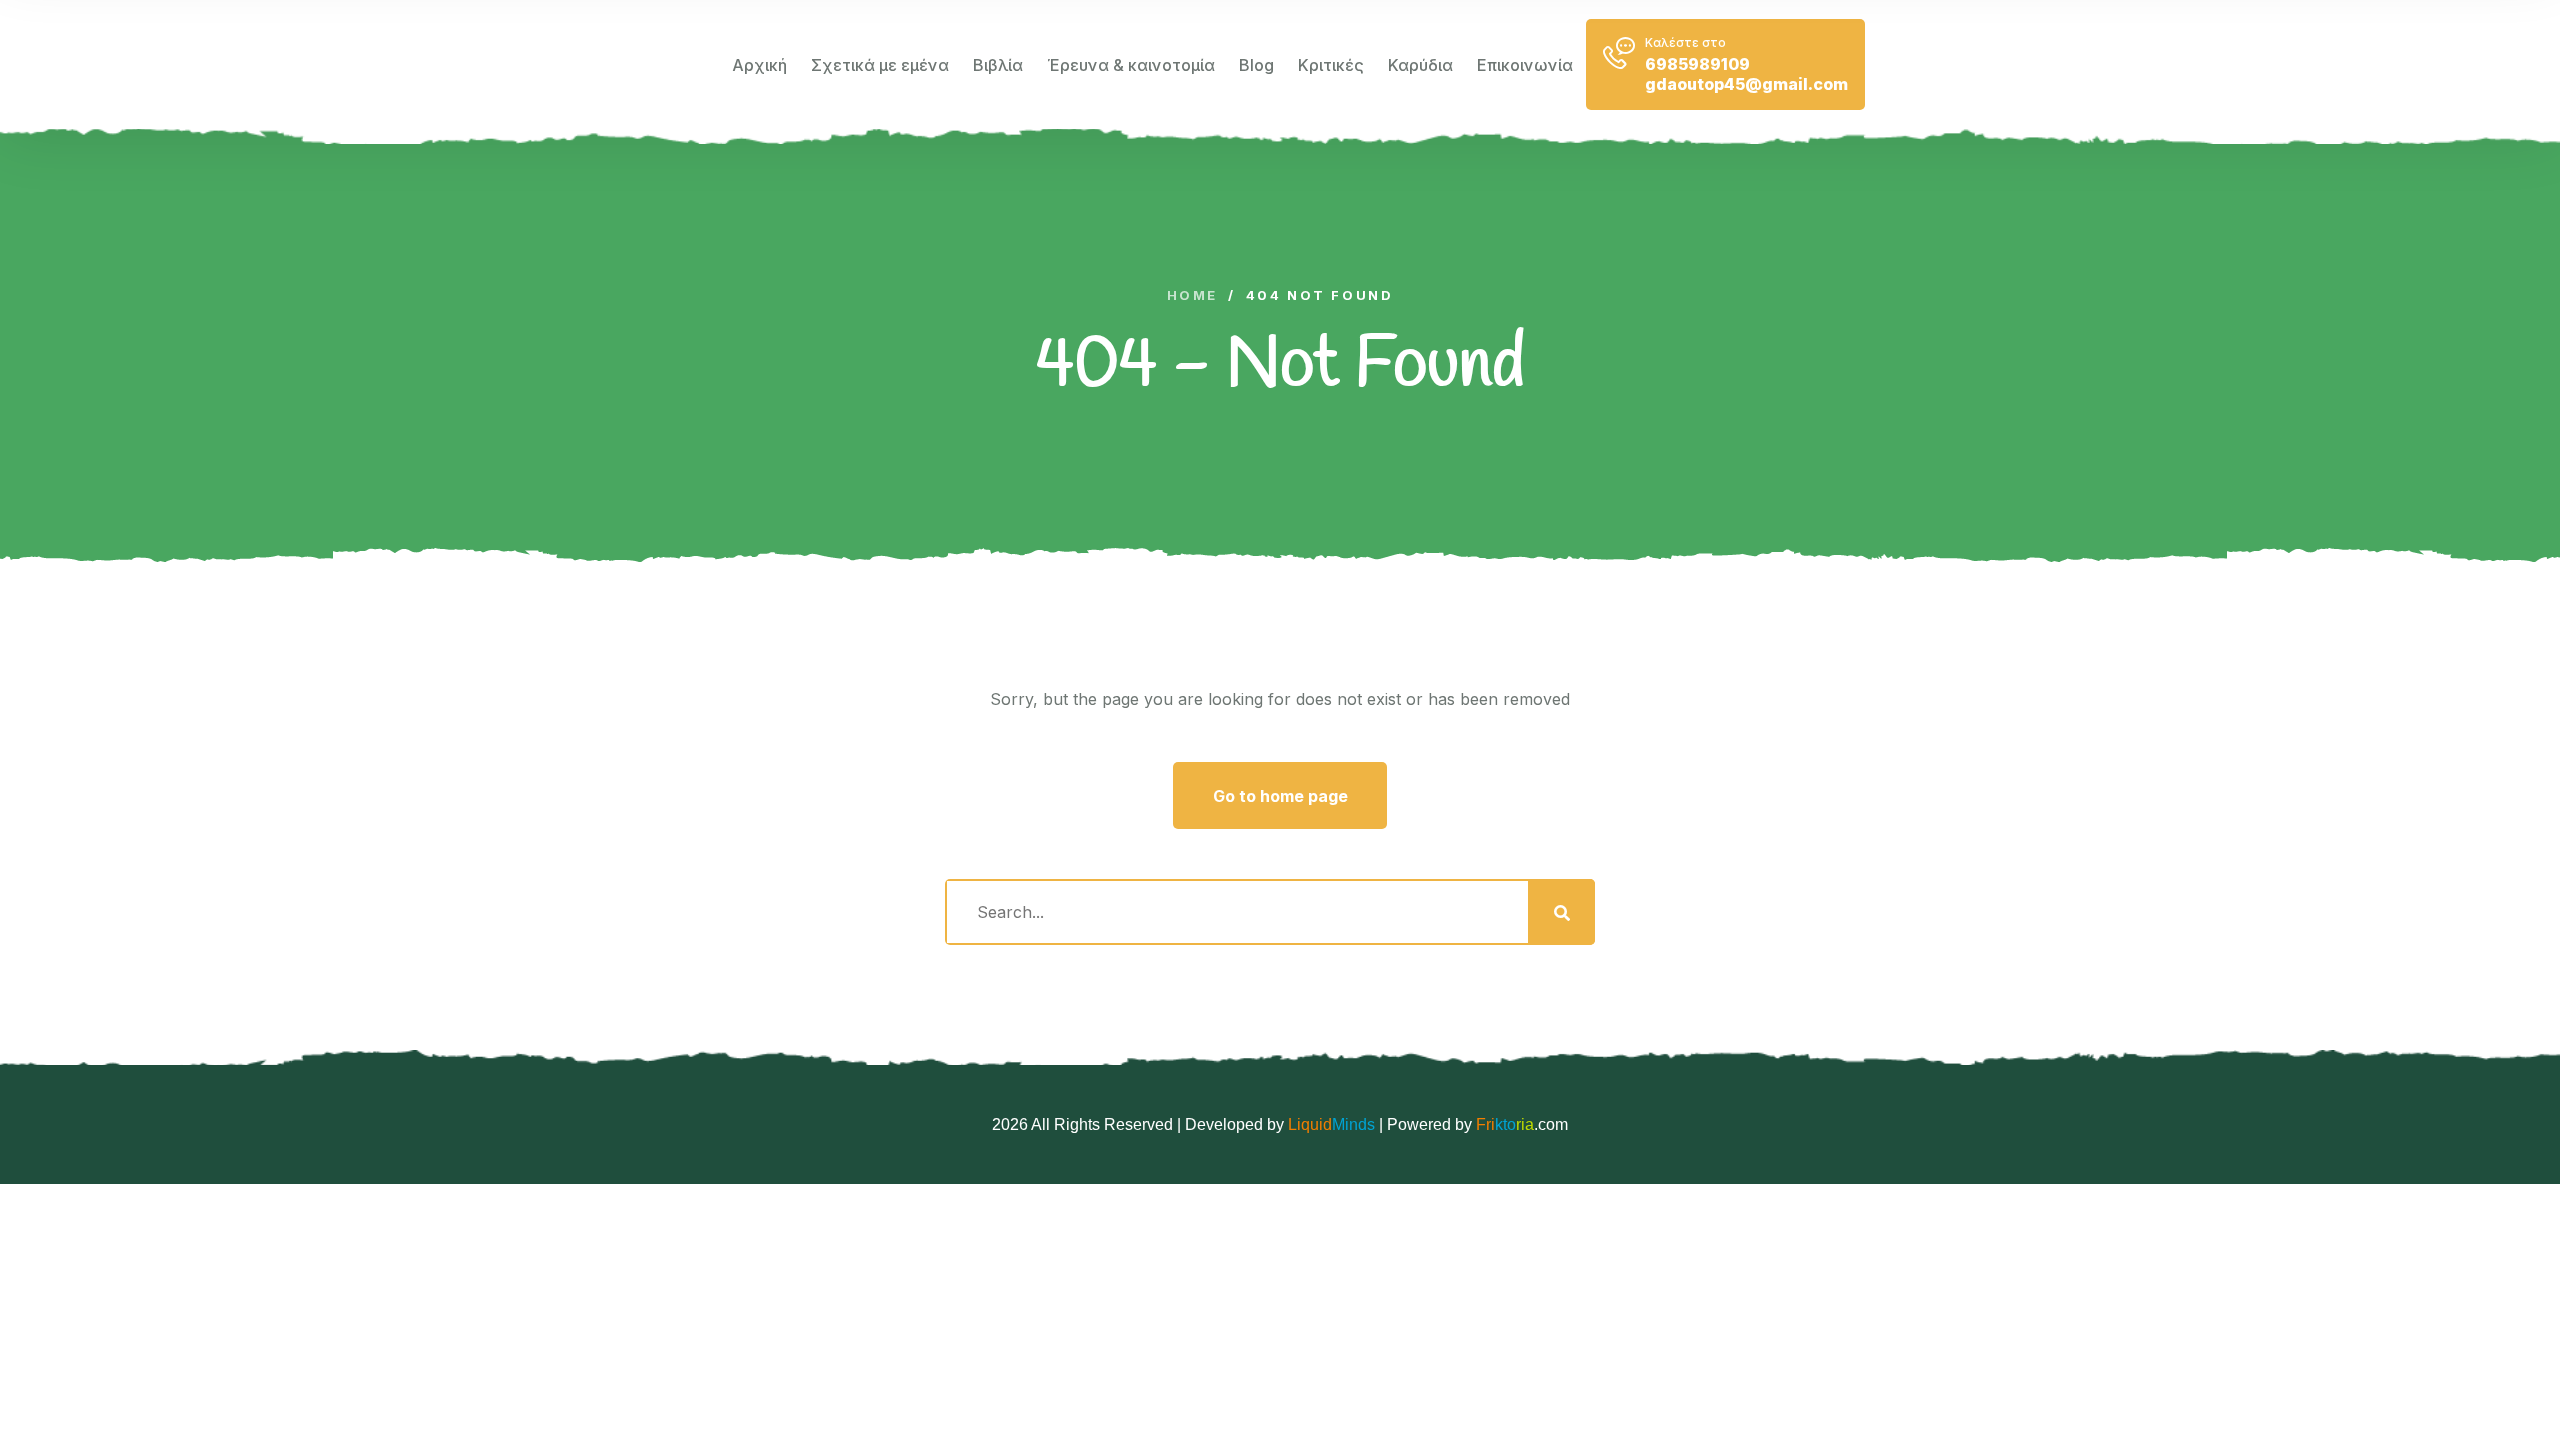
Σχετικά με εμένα (880, 65)
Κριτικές (1331, 65)
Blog (1256, 65)
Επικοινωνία (1525, 65)
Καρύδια (1420, 65)
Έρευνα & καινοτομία (1131, 65)
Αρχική (759, 65)
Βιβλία (998, 65)
